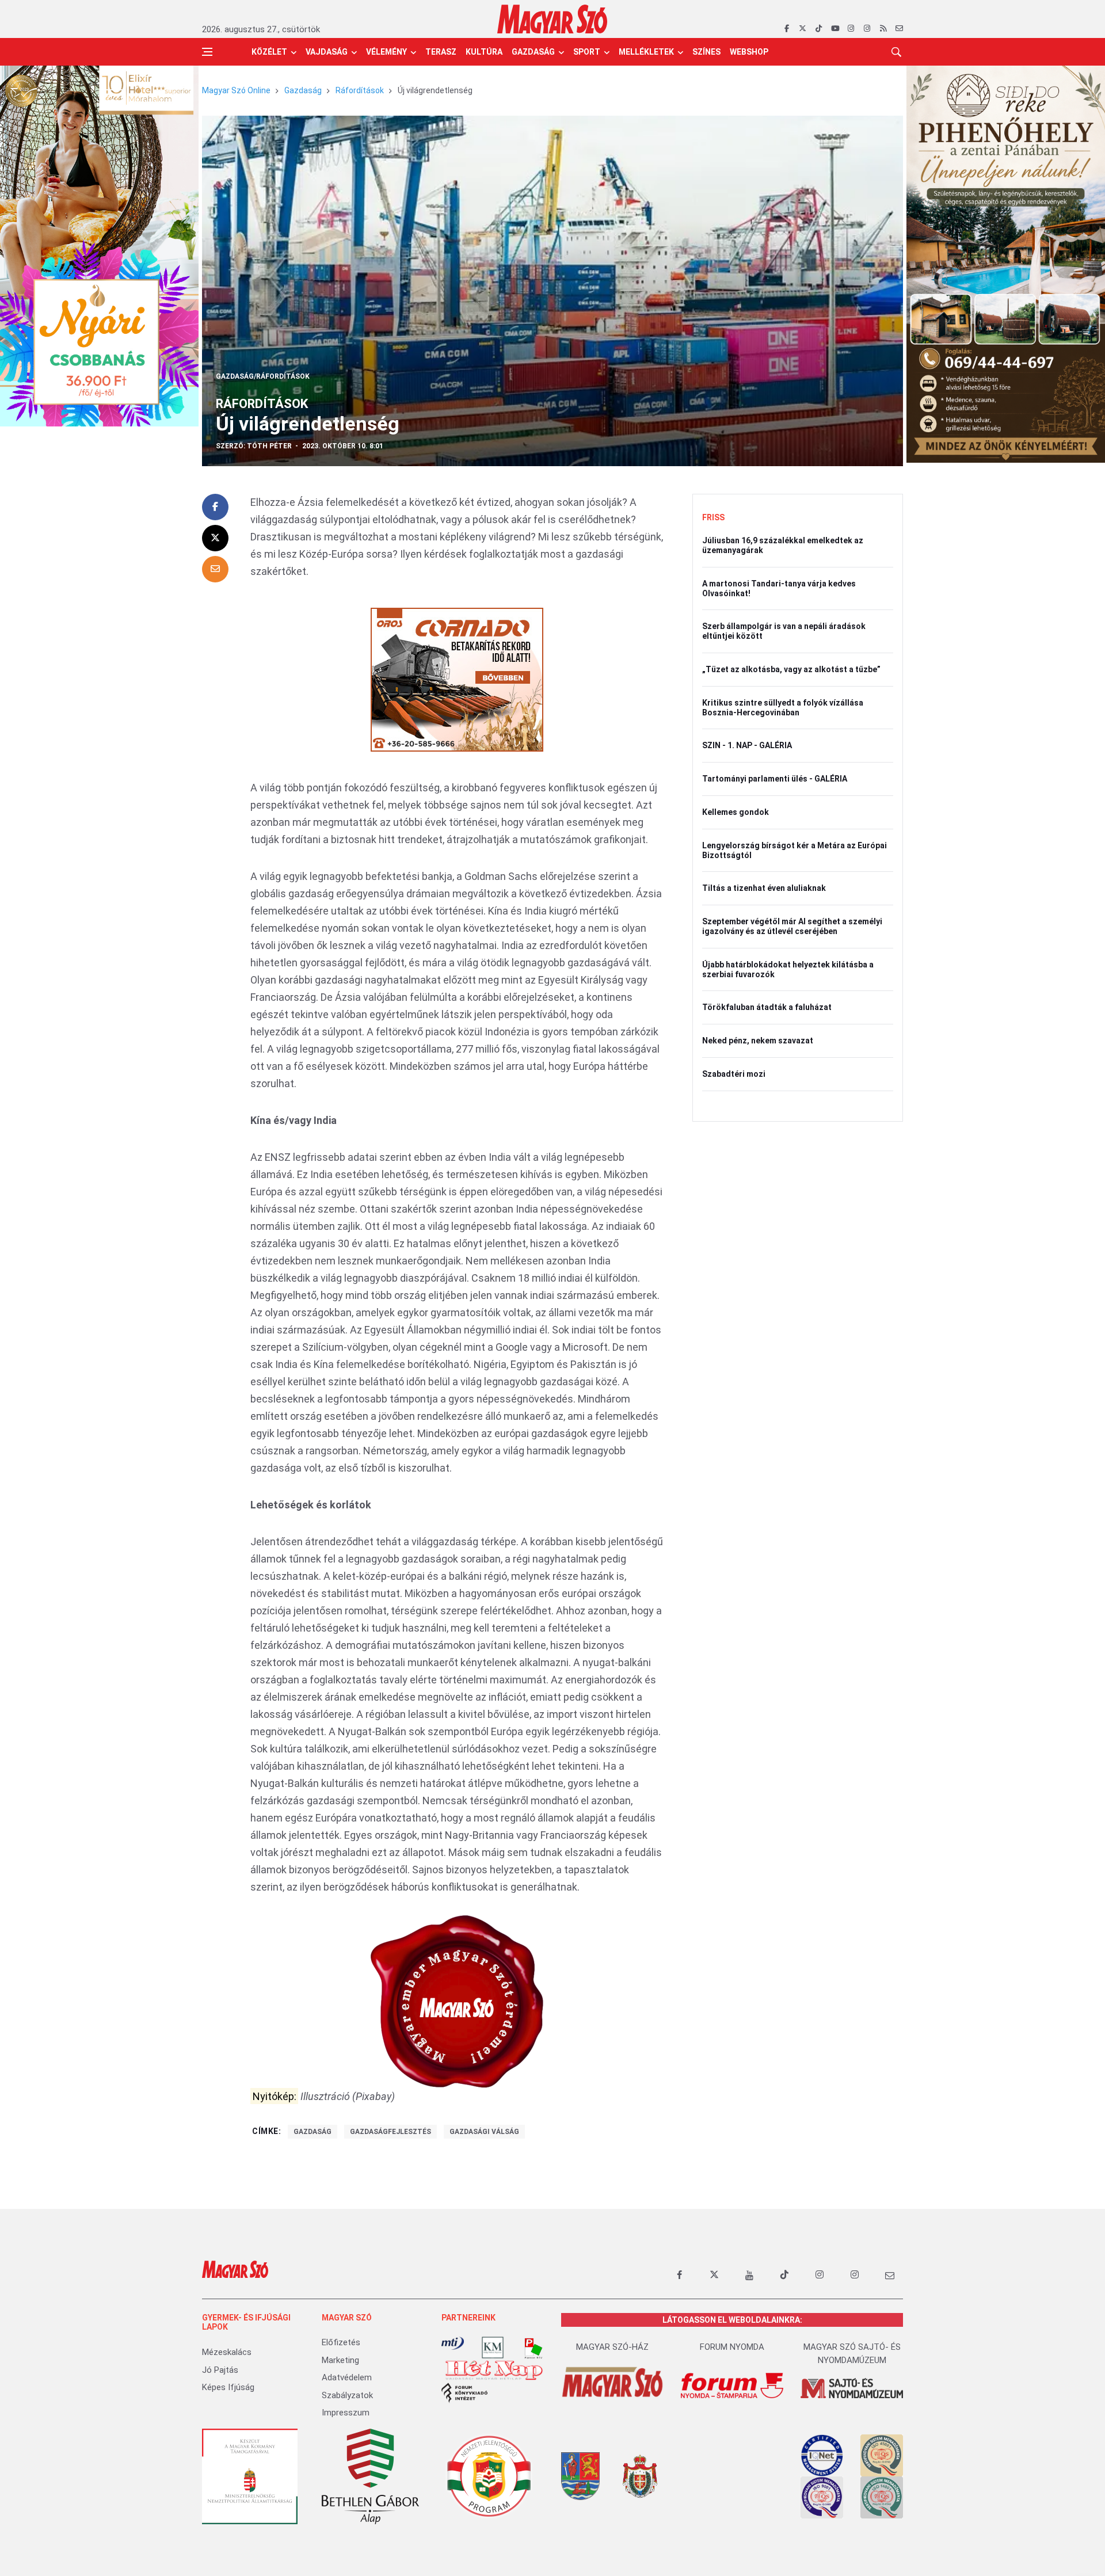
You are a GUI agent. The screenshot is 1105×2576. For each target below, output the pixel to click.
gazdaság (313, 2132)
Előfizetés (341, 2342)
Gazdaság (533, 52)
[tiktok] (819, 29)
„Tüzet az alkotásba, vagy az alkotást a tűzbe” (791, 669)
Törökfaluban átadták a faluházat (767, 1007)
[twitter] (803, 29)
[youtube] (835, 29)
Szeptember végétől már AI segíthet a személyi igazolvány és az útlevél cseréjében (792, 926)
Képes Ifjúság (228, 2387)
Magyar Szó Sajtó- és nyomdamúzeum (852, 2354)
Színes (706, 52)
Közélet (269, 52)
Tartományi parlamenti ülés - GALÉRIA (775, 779)
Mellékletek (646, 52)
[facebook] (786, 29)
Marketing (340, 2360)
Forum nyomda (732, 2347)
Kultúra (484, 52)
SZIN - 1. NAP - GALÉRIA (747, 745)
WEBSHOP (749, 52)
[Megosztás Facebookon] (215, 507)
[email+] (890, 2275)
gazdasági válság (484, 2132)
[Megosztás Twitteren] (215, 538)
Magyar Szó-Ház (612, 2347)
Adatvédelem (347, 2377)
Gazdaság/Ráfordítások (263, 376)
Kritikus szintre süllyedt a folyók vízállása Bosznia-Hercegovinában (783, 708)
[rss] (883, 29)
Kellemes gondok (736, 812)
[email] (899, 29)
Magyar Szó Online (236, 90)
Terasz (441, 52)
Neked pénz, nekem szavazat (758, 1041)
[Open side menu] (207, 52)
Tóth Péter (269, 446)
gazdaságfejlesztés (390, 2132)
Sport (587, 52)
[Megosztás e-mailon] (215, 569)
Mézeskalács (227, 2352)
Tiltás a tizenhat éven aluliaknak (764, 888)
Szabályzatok (347, 2395)
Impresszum (346, 2413)
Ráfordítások (360, 90)
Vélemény (386, 52)
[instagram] (851, 29)
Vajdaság (327, 52)
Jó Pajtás (220, 2370)
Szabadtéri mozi (734, 1074)
